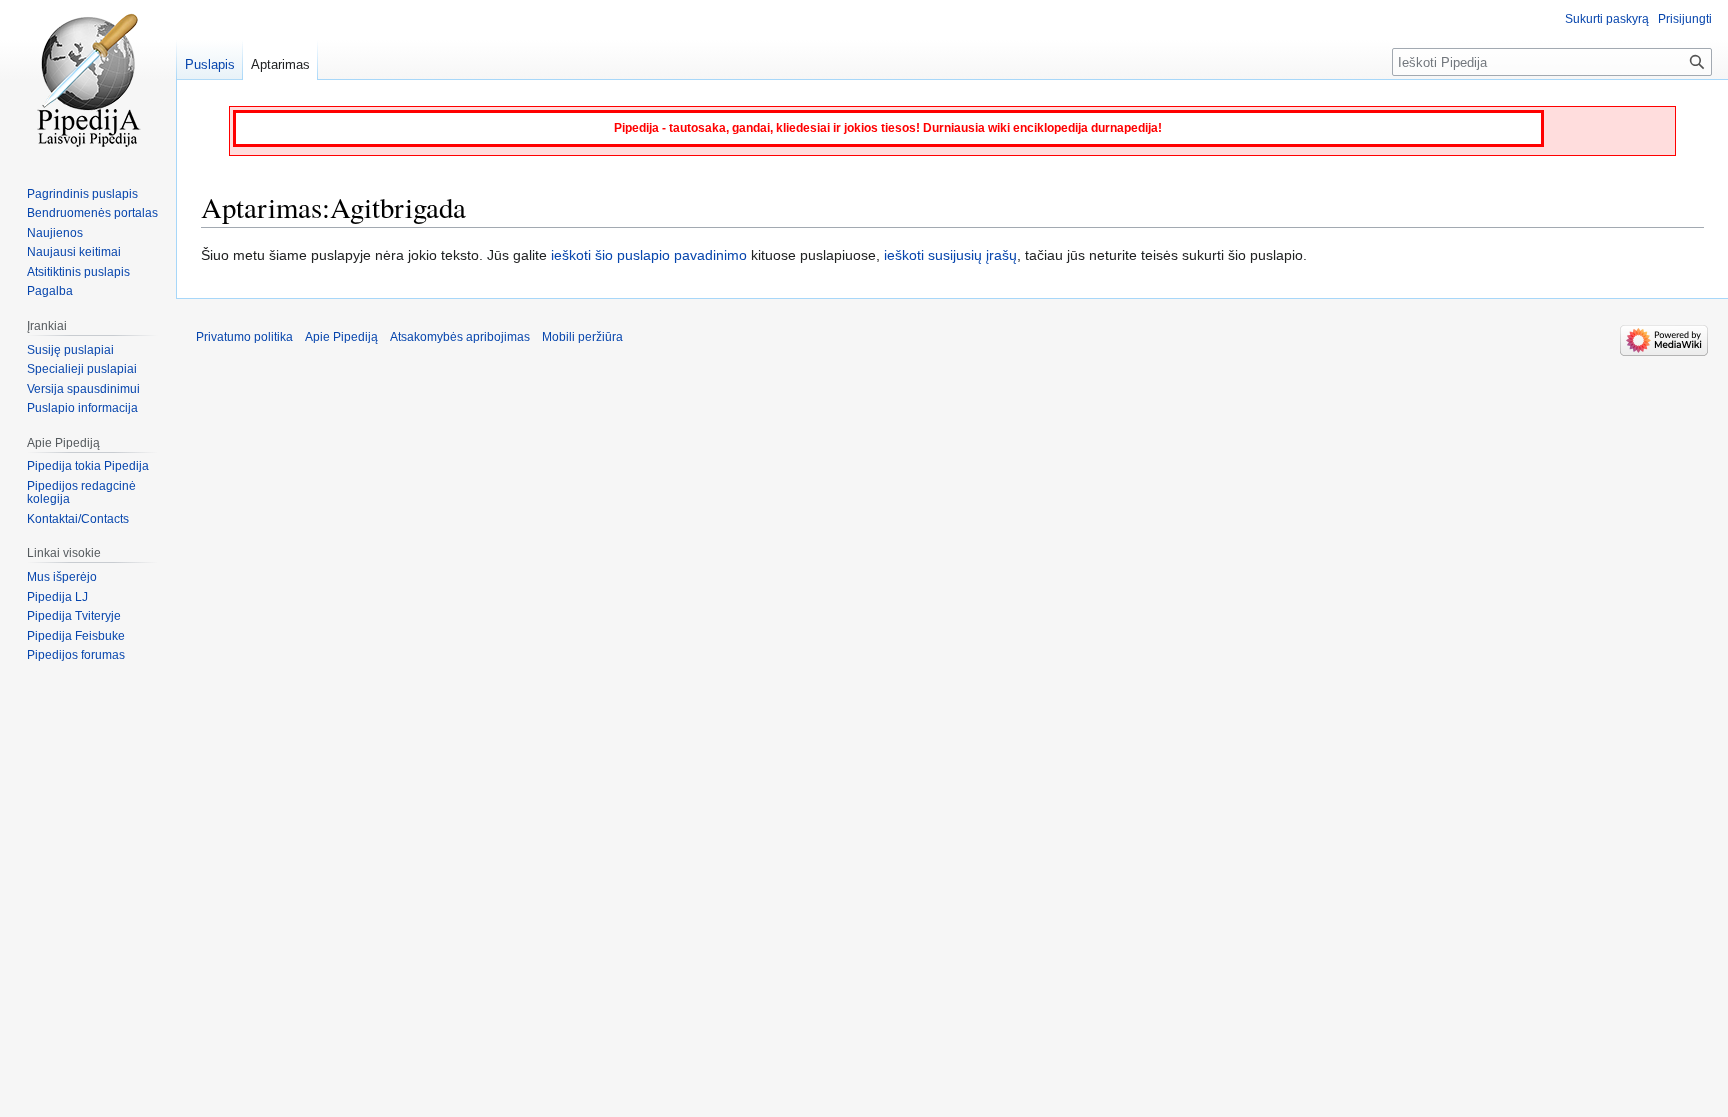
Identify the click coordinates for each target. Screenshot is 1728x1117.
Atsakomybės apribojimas (460, 337)
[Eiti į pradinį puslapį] (88, 80)
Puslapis (210, 64)
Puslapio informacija (82, 408)
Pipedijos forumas (76, 655)
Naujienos (55, 233)
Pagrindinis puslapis (82, 194)
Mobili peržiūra (582, 337)
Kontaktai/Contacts (78, 519)
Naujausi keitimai (74, 252)
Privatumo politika (244, 337)
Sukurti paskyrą (1607, 19)
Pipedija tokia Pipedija (88, 466)
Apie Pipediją (341, 337)
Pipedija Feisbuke (76, 636)
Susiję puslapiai (70, 350)
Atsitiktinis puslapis (78, 272)
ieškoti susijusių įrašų (950, 255)
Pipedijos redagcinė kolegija (81, 493)
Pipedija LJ (57, 597)
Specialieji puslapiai (82, 369)
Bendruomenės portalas (92, 213)
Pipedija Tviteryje (74, 616)
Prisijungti (1685, 19)
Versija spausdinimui (83, 389)
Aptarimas (280, 64)
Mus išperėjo (62, 577)
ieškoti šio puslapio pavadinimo (649, 255)
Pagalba (50, 291)
